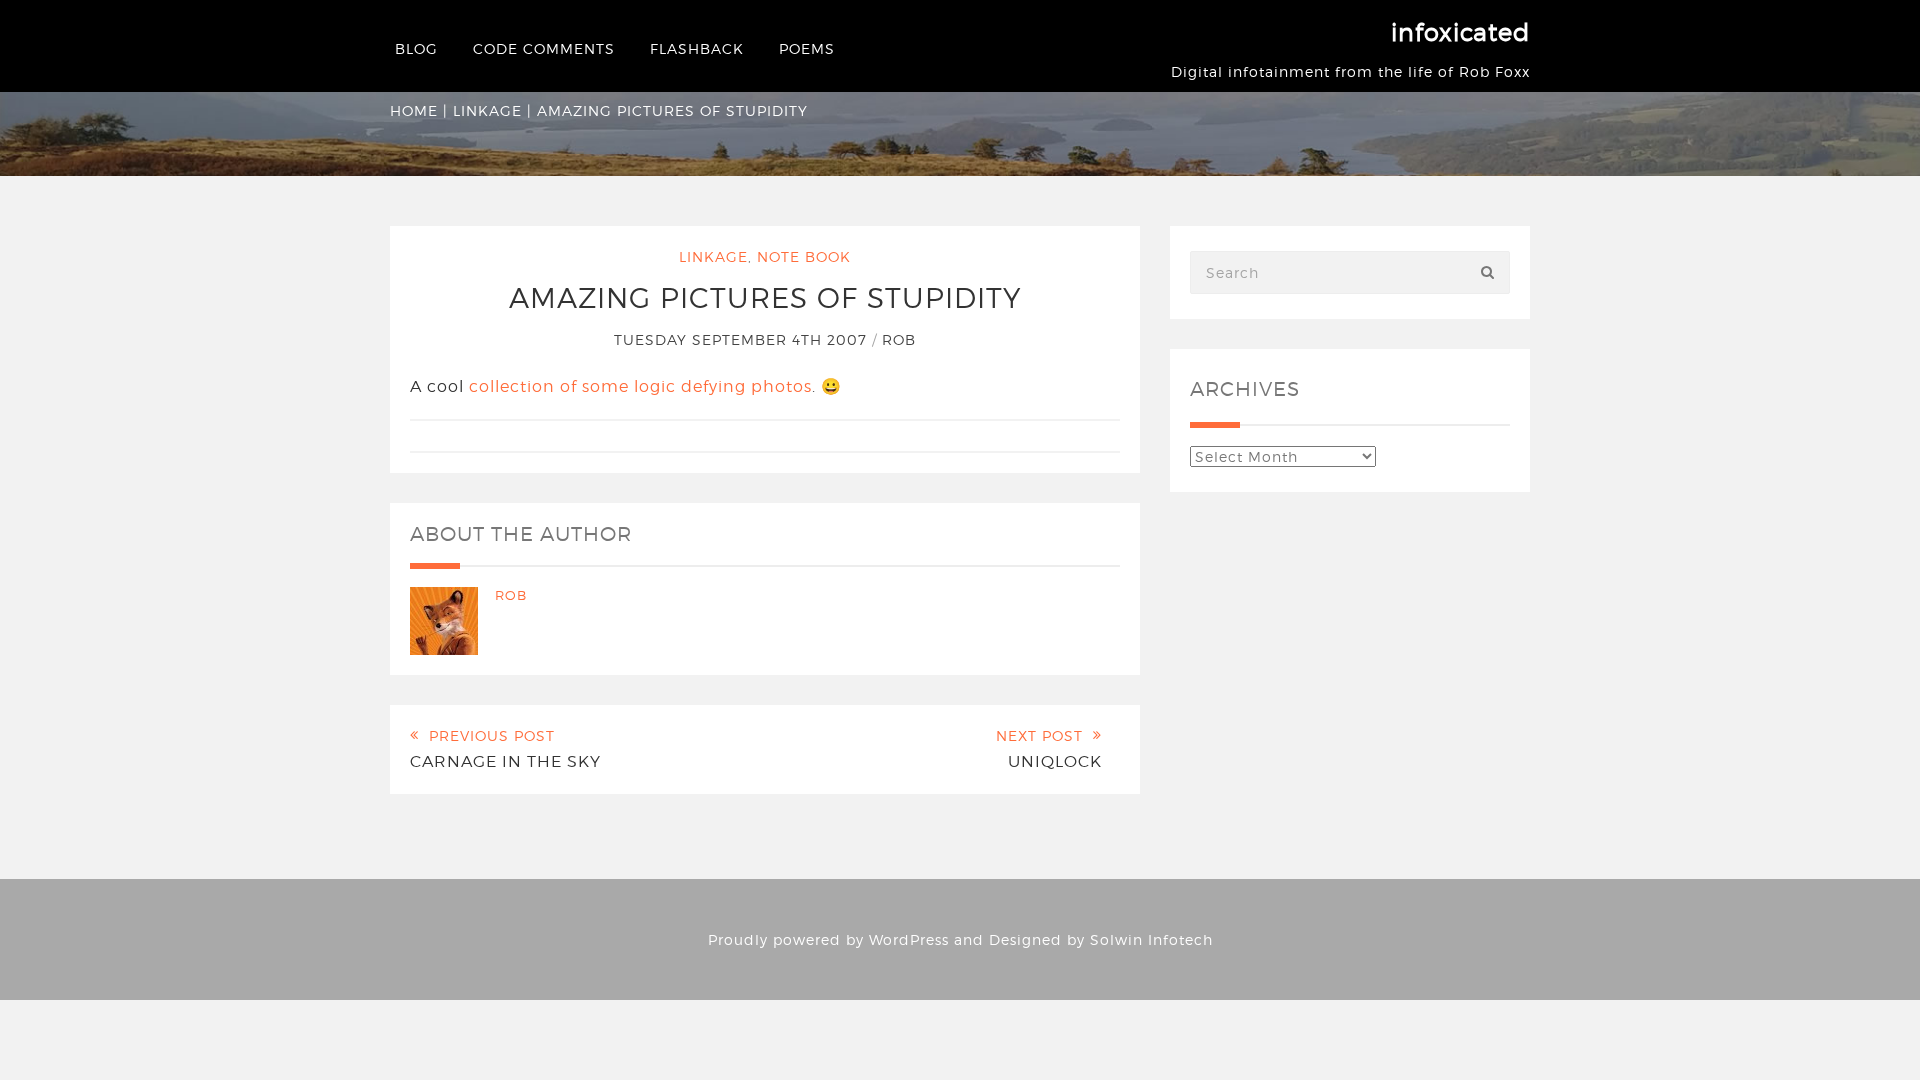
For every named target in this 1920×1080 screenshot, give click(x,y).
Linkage (487, 110)
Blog (416, 48)
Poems (807, 48)
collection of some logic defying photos (640, 386)
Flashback (697, 48)
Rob (899, 339)
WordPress (909, 939)
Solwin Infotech (1151, 939)
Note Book (804, 256)
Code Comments (544, 48)
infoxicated (1460, 32)
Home (414, 110)
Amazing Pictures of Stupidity (765, 298)
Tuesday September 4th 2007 (743, 339)
